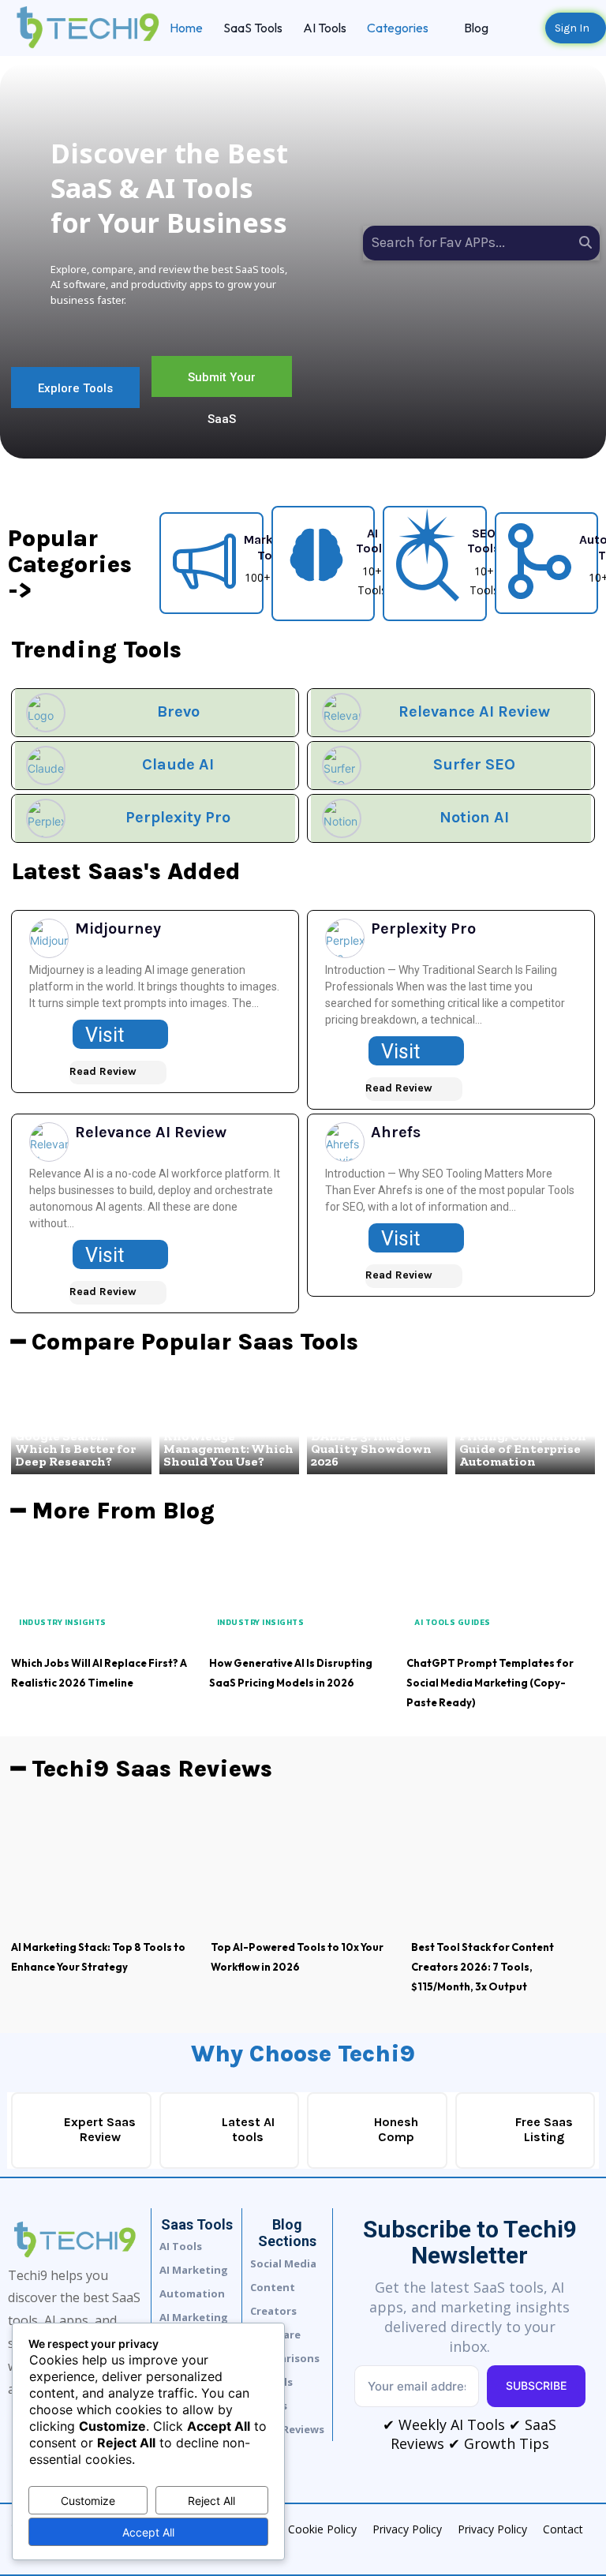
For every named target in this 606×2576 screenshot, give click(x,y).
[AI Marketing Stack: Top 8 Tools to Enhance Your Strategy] (103, 1867)
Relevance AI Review (474, 711)
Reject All (211, 2501)
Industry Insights (63, 1622)
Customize (88, 2501)
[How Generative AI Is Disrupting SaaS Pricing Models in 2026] (303, 1596)
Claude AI (178, 764)
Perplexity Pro (178, 817)
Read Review (103, 1071)
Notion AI (474, 817)
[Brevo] (46, 713)
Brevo (178, 711)
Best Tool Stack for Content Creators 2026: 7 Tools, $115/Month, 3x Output (483, 1967)
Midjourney (118, 929)
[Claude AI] (46, 766)
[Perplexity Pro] (46, 818)
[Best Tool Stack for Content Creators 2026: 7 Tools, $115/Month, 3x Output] (503, 1867)
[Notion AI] (342, 818)
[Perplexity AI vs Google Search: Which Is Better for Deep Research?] (81, 1427)
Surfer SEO (474, 764)
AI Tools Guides (453, 1622)
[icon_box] (238, 561)
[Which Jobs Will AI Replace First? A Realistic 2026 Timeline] (105, 1596)
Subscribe (536, 2385)
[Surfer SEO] (342, 766)
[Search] (585, 243)
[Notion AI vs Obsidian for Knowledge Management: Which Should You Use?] (230, 1427)
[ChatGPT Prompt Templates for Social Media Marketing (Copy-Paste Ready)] (501, 1596)
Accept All (148, 2532)
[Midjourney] (49, 938)
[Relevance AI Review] (342, 713)
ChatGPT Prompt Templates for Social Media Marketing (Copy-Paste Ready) (490, 1683)
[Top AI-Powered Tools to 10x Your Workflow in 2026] (303, 1867)
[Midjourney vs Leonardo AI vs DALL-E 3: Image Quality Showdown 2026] (377, 1427)
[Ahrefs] (345, 1142)
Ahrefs (396, 1132)
